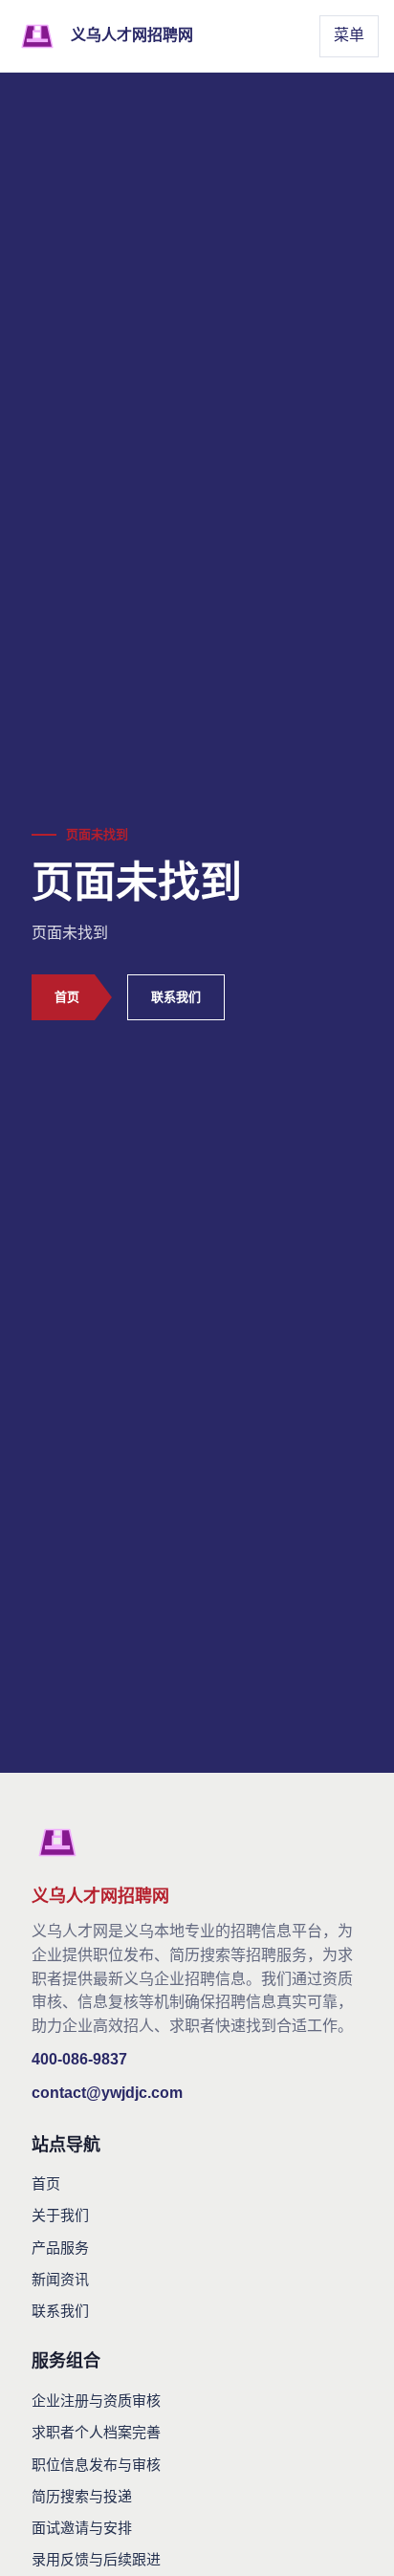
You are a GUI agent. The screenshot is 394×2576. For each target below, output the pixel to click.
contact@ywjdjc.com (107, 2093)
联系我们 (176, 997)
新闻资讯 (60, 2279)
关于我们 (60, 2215)
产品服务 (60, 2248)
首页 (67, 997)
